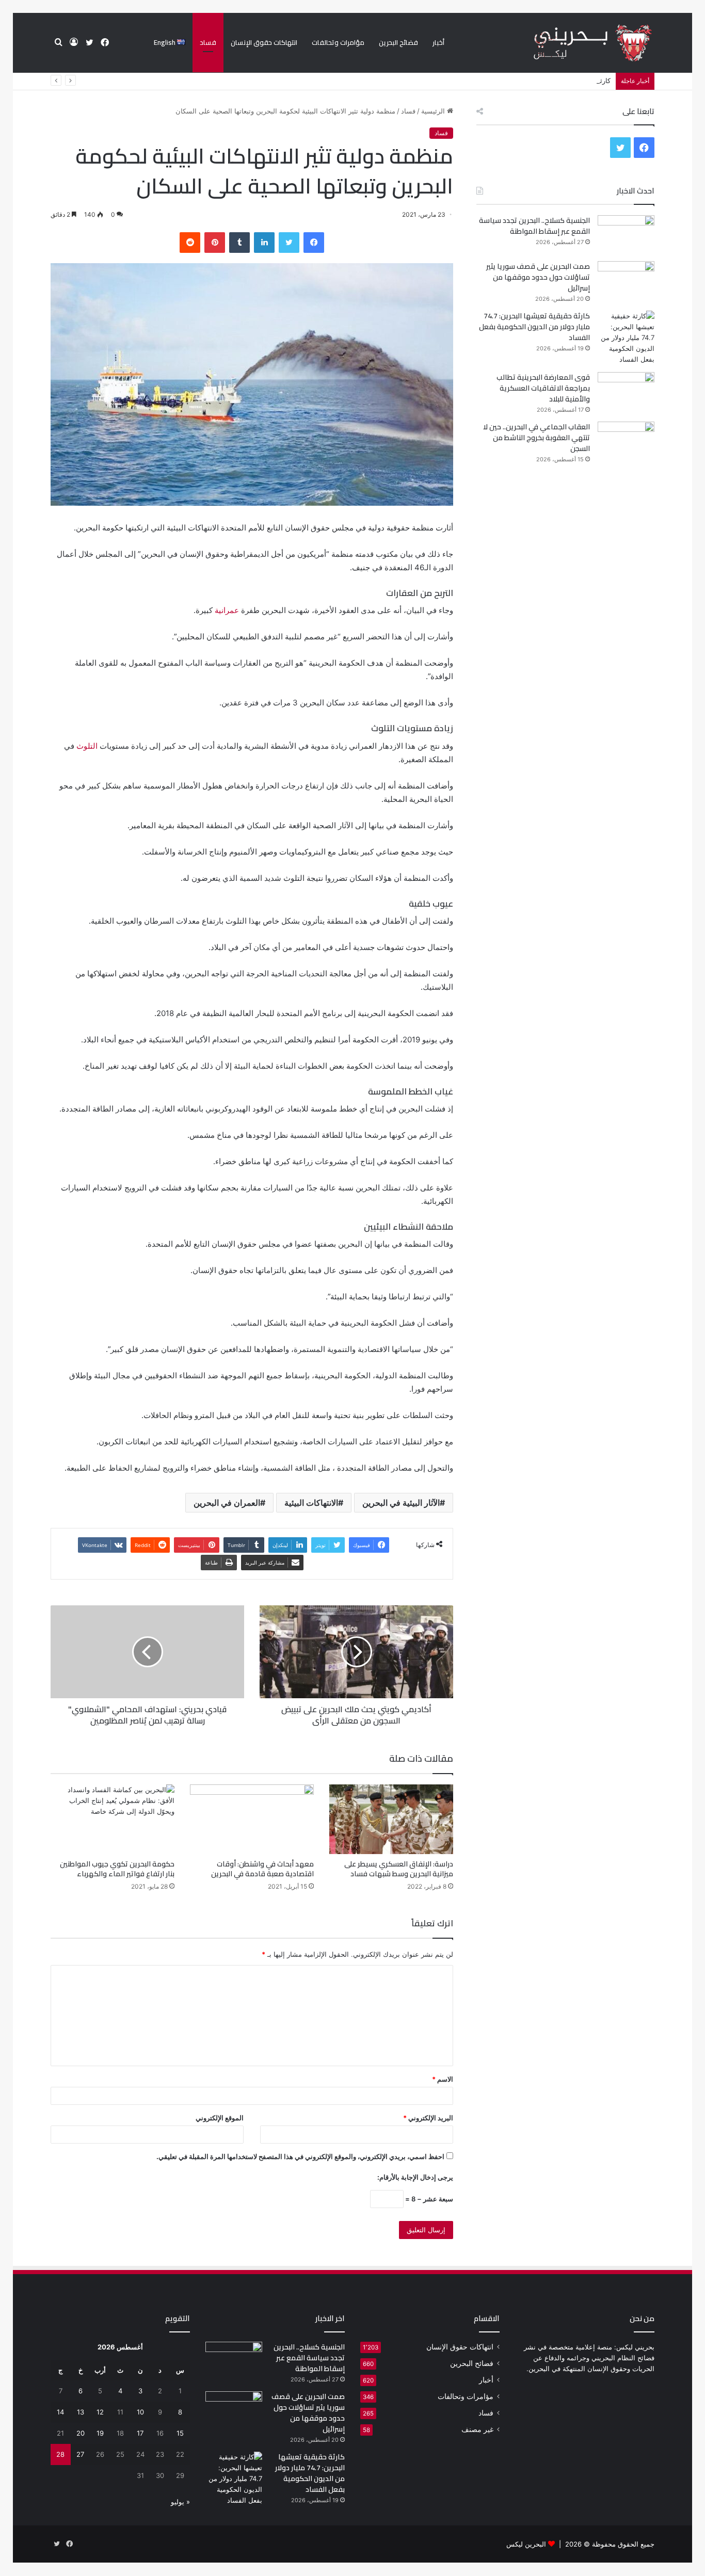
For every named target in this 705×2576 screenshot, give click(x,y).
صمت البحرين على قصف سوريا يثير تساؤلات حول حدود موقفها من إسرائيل (538, 277)
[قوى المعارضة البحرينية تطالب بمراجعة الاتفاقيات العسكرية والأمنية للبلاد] (626, 391)
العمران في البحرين (227, 1503)
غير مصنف (477, 2429)
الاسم (443, 2079)
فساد (208, 42)
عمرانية (227, 610)
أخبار (438, 42)
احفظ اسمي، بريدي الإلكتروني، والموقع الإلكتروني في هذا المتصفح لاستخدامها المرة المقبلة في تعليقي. (300, 2156)
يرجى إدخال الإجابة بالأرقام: (415, 2177)
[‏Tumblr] (239, 243)
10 (140, 2412)
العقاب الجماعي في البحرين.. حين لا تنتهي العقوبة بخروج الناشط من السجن (536, 438)
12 (100, 2412)
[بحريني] (575, 43)
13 (81, 2412)
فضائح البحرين (398, 42)
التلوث (87, 746)
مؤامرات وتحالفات (338, 42)
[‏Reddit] (190, 243)
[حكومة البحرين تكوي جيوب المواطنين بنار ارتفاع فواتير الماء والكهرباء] (113, 1819)
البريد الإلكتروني (428, 2118)
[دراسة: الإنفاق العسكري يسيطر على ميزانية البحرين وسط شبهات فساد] (391, 1819)
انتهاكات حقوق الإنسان (264, 42)
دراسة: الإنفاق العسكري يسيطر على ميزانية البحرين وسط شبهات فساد (399, 1869)
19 (100, 2433)
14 (60, 2412)
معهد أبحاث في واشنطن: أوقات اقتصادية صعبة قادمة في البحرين (262, 1869)
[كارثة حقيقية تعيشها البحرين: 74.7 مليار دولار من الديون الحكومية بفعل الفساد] (626, 338)
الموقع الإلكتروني (220, 2118)
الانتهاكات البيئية (311, 1503)
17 (140, 2433)
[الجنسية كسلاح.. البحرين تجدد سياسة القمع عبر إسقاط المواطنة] (626, 235)
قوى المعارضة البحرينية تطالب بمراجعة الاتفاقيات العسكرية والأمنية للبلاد (543, 388)
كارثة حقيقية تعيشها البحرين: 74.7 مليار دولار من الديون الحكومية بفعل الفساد (500, 81)
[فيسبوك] (314, 243)
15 (180, 2433)
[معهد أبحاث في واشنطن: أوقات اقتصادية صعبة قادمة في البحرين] (252, 1819)
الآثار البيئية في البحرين (401, 1503)
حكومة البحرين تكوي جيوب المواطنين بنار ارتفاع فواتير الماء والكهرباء (117, 1869)
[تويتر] (289, 243)
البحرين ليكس (526, 2544)
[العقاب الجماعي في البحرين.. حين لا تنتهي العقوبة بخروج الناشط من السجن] (626, 809)
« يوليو (180, 2502)
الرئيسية (434, 111)
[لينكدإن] (264, 243)
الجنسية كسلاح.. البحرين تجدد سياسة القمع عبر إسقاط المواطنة (534, 226)
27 (80, 2454)
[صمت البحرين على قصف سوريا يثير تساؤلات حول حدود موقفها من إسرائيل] (626, 280)
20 (81, 2433)
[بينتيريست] (215, 243)
